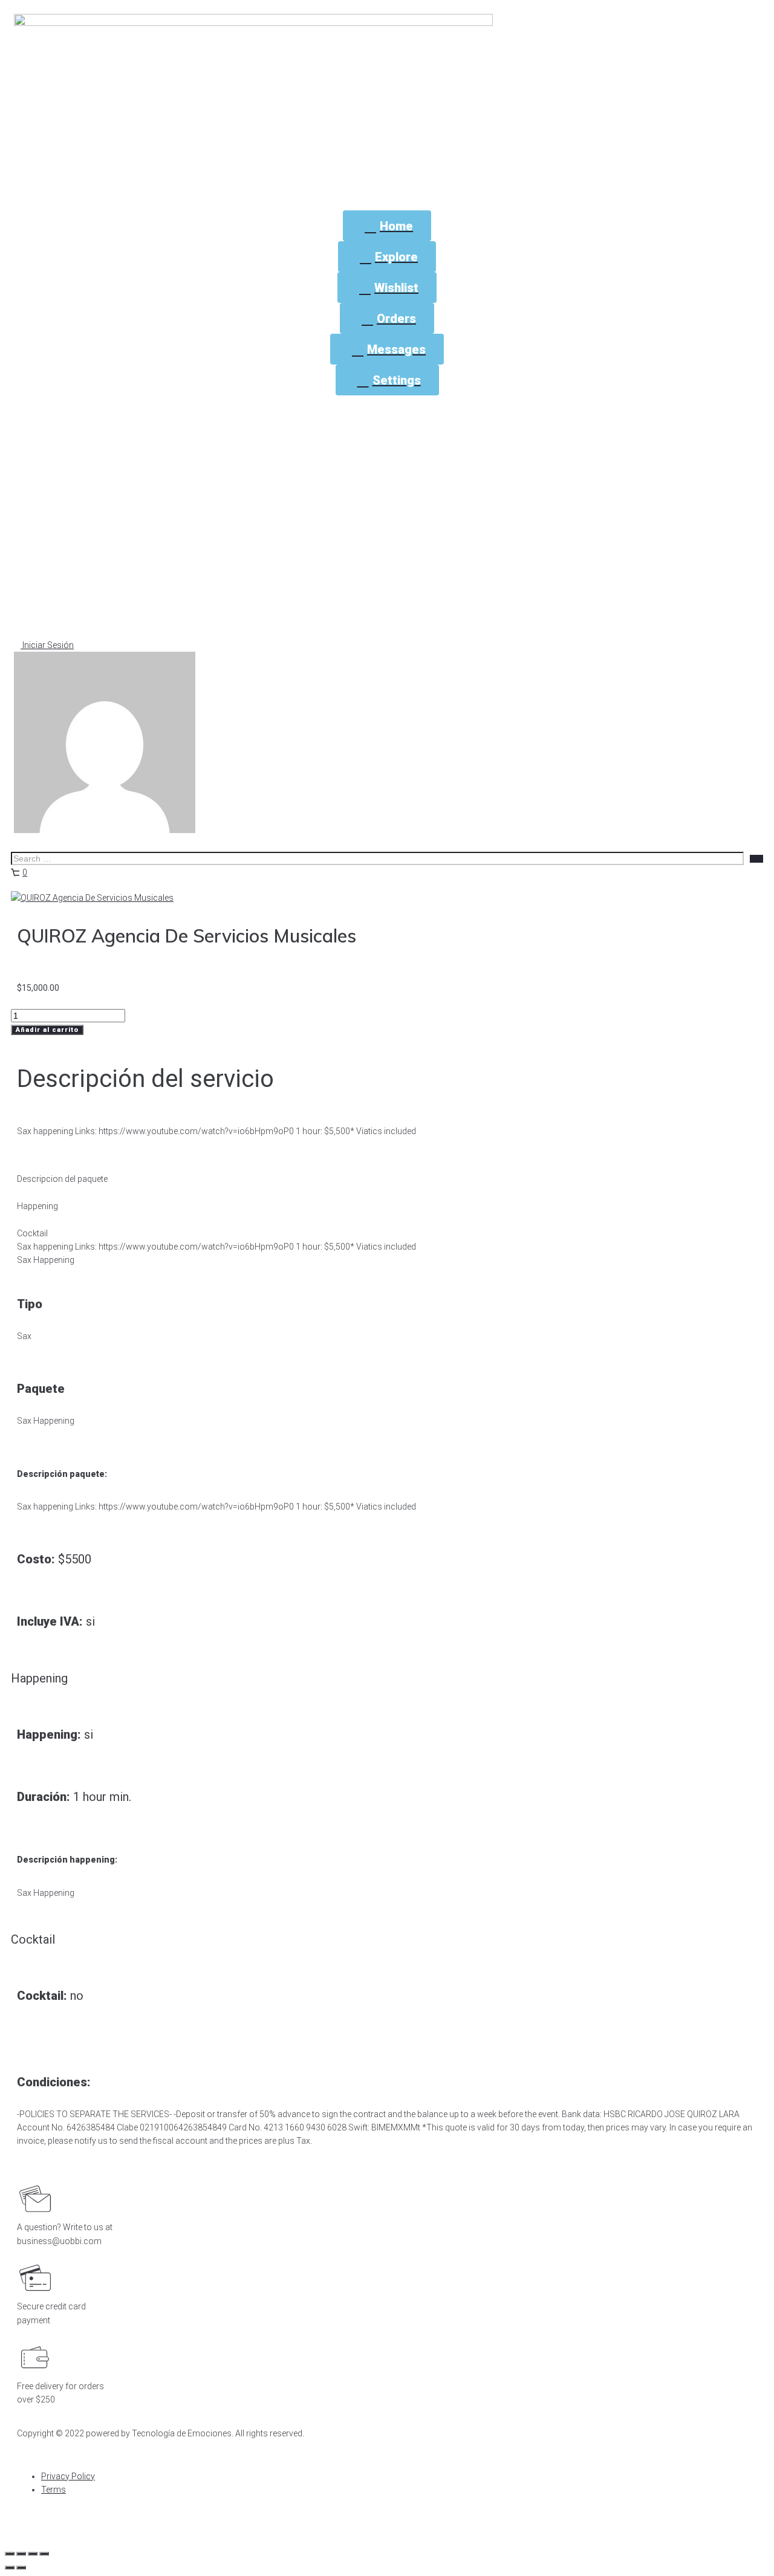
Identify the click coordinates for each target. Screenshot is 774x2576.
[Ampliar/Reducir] (44, 2554)
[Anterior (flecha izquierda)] (10, 2568)
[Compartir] (21, 2554)
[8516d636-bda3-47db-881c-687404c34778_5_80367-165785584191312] (92, 898)
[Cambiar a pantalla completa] (33, 2554)
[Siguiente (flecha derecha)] (21, 2568)
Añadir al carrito (47, 1030)
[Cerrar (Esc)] (10, 2554)
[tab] (387, 1173)
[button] (44, 645)
